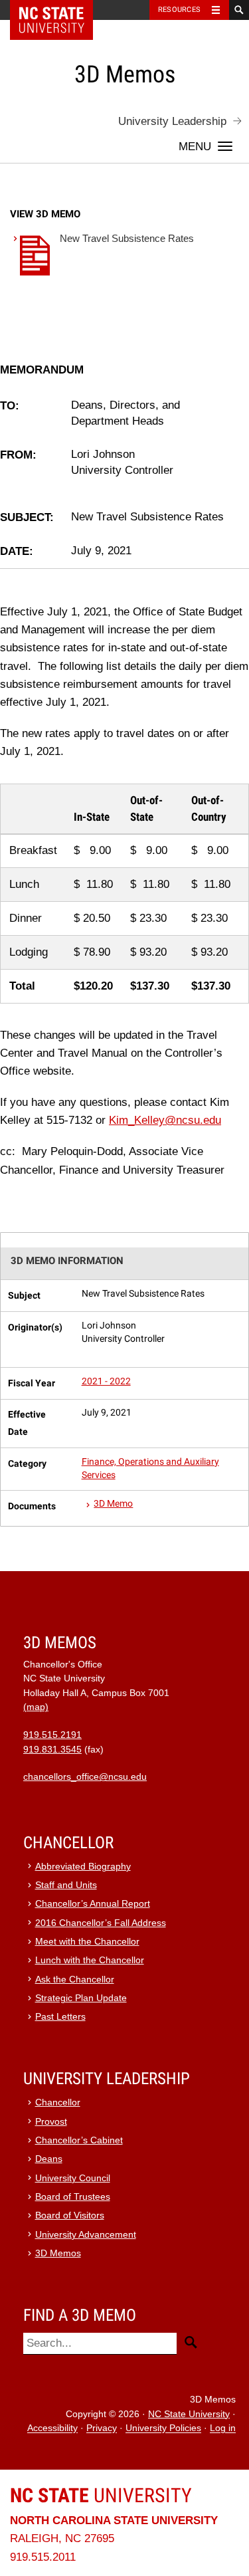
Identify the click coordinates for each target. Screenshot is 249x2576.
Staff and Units (66, 1885)
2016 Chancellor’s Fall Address (101, 1923)
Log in (223, 2429)
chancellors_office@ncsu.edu (85, 1777)
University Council (73, 2178)
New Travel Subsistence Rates (127, 238)
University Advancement (86, 2235)
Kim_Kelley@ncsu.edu (165, 1120)
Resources (179, 10)
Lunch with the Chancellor (90, 1960)
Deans (49, 2159)
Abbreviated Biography (83, 1867)
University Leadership (172, 121)
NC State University (189, 2414)
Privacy (102, 2429)
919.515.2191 (52, 1735)
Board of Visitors (70, 2215)
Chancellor (58, 2102)
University (101, 2495)
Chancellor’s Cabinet (79, 2140)
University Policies (163, 2429)
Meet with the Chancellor (87, 1942)
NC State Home (60, 10)
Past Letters (60, 2017)
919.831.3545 (52, 1750)
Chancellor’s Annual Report (93, 1904)
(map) (36, 1707)
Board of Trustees (73, 2197)
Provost (51, 2122)
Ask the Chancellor (75, 1980)
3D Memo (113, 1504)
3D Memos (58, 2253)
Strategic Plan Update (81, 1998)
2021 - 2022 (106, 1381)
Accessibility (52, 2429)
